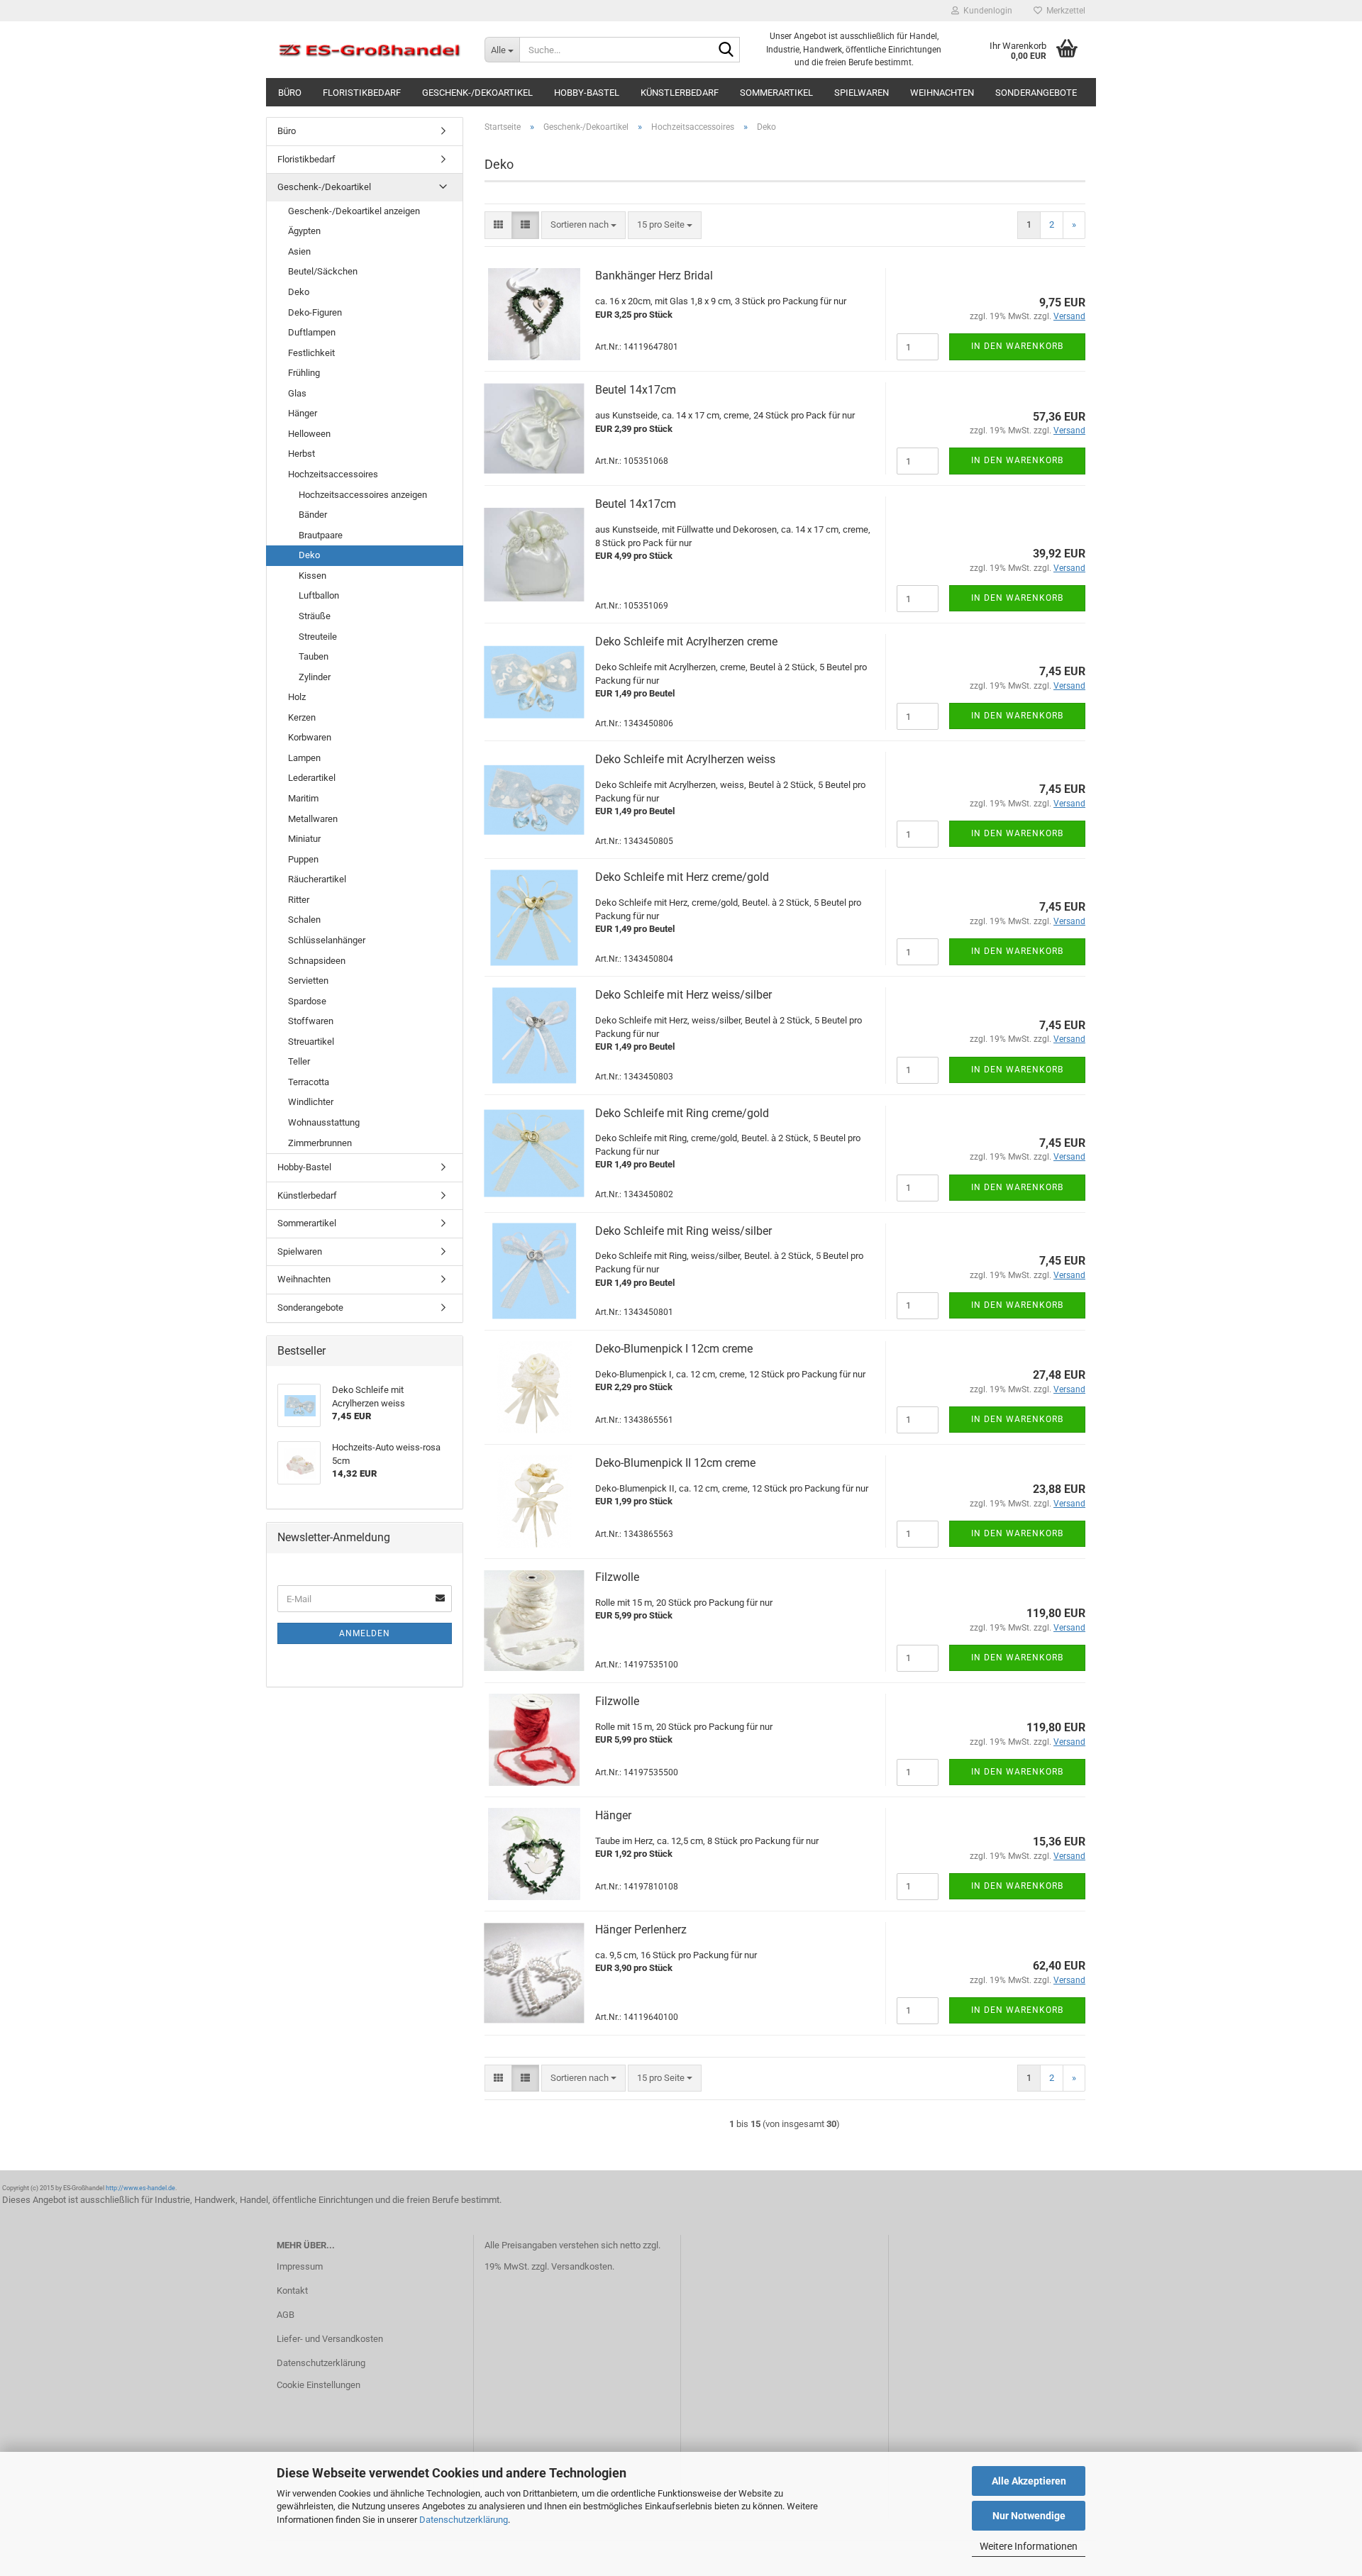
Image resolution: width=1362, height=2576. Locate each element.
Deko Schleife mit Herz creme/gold (682, 877)
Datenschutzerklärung (464, 2520)
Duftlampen (312, 332)
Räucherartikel (317, 879)
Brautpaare (321, 535)
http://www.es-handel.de (140, 2188)
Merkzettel (1064, 11)
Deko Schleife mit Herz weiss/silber (683, 995)
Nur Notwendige (1029, 2516)
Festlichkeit (311, 353)
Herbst (301, 454)
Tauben (314, 656)
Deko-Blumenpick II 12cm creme (675, 1463)
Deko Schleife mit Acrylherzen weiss (685, 759)
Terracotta (309, 1082)
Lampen (304, 758)
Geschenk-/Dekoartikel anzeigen (354, 211)
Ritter (299, 900)
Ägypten (304, 231)
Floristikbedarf (362, 93)
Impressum (300, 2266)
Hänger (613, 1815)
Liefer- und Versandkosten (330, 2339)
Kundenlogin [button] (986, 11)
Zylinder (315, 677)
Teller (299, 1061)
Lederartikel (312, 778)
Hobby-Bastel (587, 93)
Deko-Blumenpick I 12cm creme (674, 1349)
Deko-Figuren (315, 312)
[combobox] (583, 225)
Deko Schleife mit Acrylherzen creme (686, 642)
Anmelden (365, 1633)
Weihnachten (942, 93)
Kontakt (292, 2291)
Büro (290, 93)
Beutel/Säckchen (323, 271)
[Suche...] (726, 50)
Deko (299, 292)
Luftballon (319, 595)
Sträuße (315, 616)
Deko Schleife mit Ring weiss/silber (683, 1231)
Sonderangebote (1036, 93)
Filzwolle (617, 1577)
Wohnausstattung (324, 1122)
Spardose (307, 1001)
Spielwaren (862, 93)
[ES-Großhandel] (370, 50)
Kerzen (302, 717)
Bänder (313, 515)
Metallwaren (313, 819)
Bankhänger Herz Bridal (654, 276)
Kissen (312, 576)
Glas (297, 393)
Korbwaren (310, 737)
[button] (498, 225)
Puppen (303, 859)
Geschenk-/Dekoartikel (477, 93)
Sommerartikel (776, 93)
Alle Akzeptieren (1029, 2481)
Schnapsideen (317, 961)
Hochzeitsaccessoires (333, 474)
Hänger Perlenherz (641, 1930)
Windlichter (311, 1102)
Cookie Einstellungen (319, 2385)
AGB (286, 2315)
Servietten (308, 981)
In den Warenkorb (1017, 346)
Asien (299, 251)
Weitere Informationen (1029, 2546)
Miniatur (304, 839)
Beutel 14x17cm (636, 390)
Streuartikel (311, 1042)
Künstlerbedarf (680, 93)
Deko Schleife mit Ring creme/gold (682, 1113)
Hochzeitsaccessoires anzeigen (363, 495)
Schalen (304, 920)
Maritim (303, 798)
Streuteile (318, 637)
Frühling (304, 373)
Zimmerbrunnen (320, 1143)
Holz (297, 697)
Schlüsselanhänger (327, 940)
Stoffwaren (311, 1021)
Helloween (309, 434)
